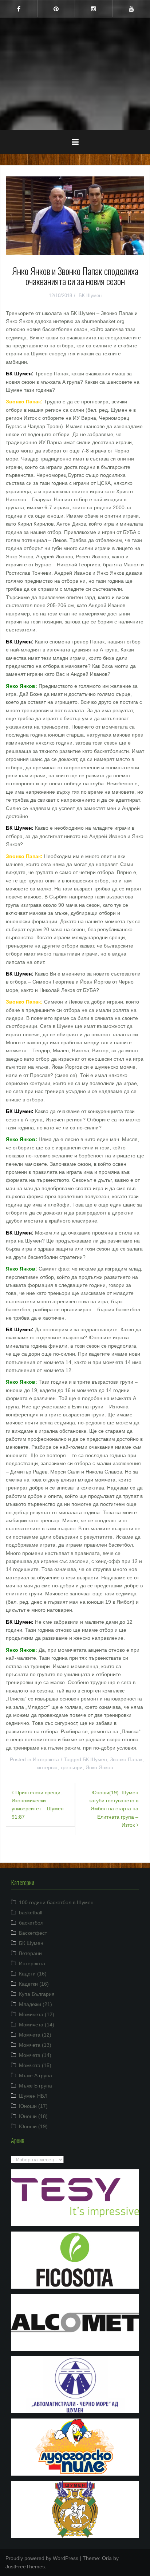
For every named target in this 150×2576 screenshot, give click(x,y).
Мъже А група (35, 2075)
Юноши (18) (33, 2116)
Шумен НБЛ (33, 2096)
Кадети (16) (33, 1974)
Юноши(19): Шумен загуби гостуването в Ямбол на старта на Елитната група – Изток (114, 1809)
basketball (31, 1913)
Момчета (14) (35, 2055)
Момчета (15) (35, 2065)
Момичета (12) (37, 2014)
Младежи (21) (35, 2004)
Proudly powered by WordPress (42, 2558)
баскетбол (31, 1923)
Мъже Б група (35, 2086)
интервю (47, 1767)
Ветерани (30, 1953)
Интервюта (46, 1759)
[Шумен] (75, 51)
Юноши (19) (33, 2126)
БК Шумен (90, 296)
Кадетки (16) (34, 1984)
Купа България (37, 1994)
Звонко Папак (126, 1759)
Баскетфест (33, 1933)
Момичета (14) (37, 2025)
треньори (72, 1767)
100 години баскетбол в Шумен (56, 1902)
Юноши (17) (33, 2106)
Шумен (75, 69)
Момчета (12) (35, 2035)
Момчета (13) (35, 2045)
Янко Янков (99, 1767)
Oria (107, 2558)
